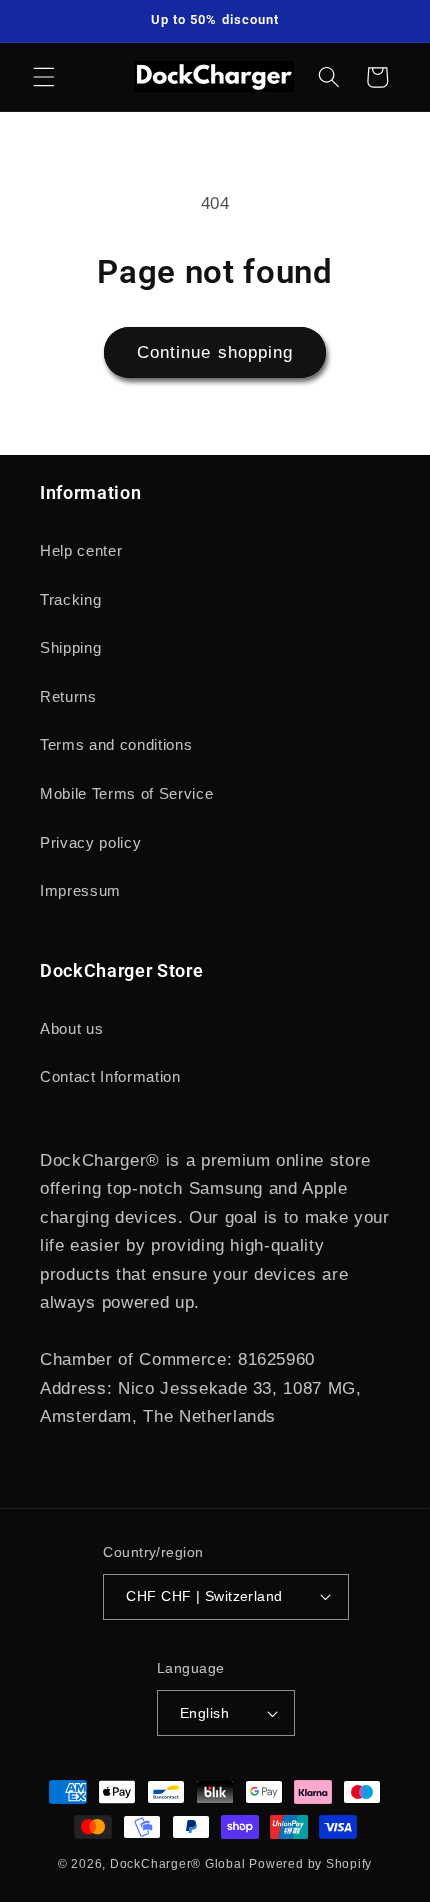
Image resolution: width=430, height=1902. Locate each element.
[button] (44, 77)
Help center (81, 550)
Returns (68, 696)
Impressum (80, 890)
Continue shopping (215, 352)
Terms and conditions (116, 744)
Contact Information (110, 1076)
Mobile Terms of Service (126, 793)
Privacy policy (90, 842)
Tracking (70, 599)
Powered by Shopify (310, 1864)
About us (71, 1028)
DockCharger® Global (178, 1864)
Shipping (70, 647)
